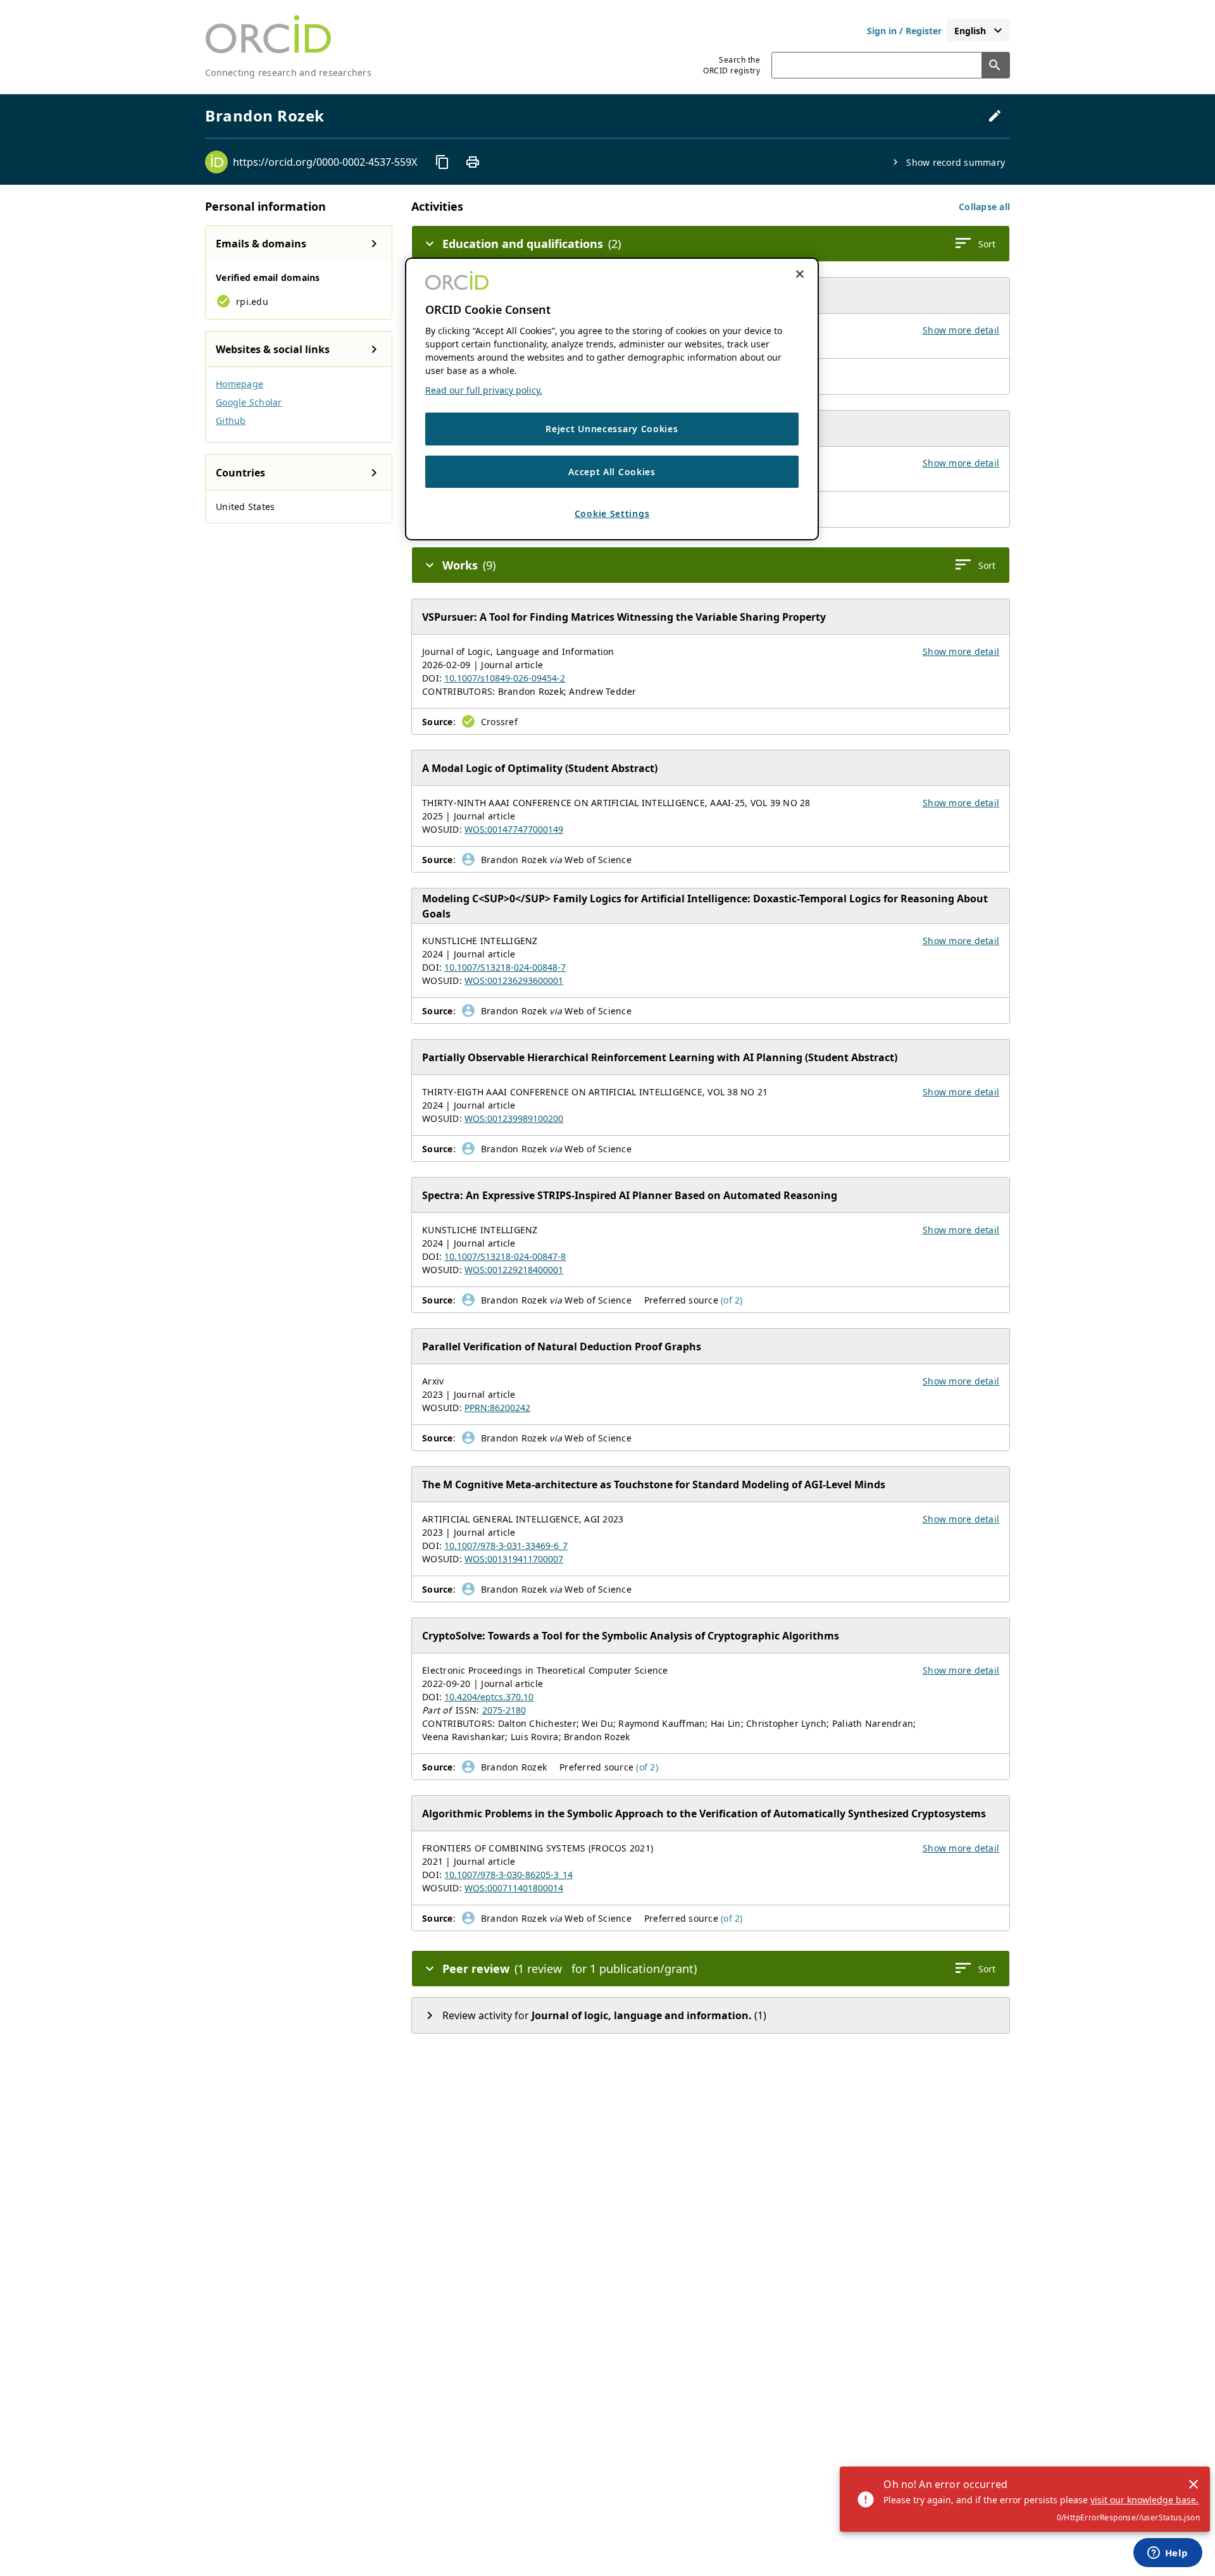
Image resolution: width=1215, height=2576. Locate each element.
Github (231, 420)
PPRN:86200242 (497, 1408)
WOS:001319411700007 (514, 1559)
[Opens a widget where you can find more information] (1168, 2554)
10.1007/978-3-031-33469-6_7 (506, 1546)
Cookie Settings (612, 513)
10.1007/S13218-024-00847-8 (505, 1256)
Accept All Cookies (612, 472)
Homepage (240, 384)
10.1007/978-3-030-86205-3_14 (508, 1875)
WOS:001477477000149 (514, 829)
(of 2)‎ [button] (732, 1300)
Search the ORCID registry (732, 65)
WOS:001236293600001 (514, 980)
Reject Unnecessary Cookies (612, 429)
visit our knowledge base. (1144, 2500)
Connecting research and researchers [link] (288, 72)
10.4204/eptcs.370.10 (489, 1697)
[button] (984, 207)
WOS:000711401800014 (514, 1888)
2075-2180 (504, 1710)
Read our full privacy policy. (484, 390)
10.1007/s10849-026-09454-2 (505, 678)
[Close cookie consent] (800, 274)
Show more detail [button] (961, 330)
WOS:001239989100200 (514, 1118)
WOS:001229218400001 (514, 1270)
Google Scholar (249, 402)
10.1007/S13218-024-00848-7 (505, 967)
